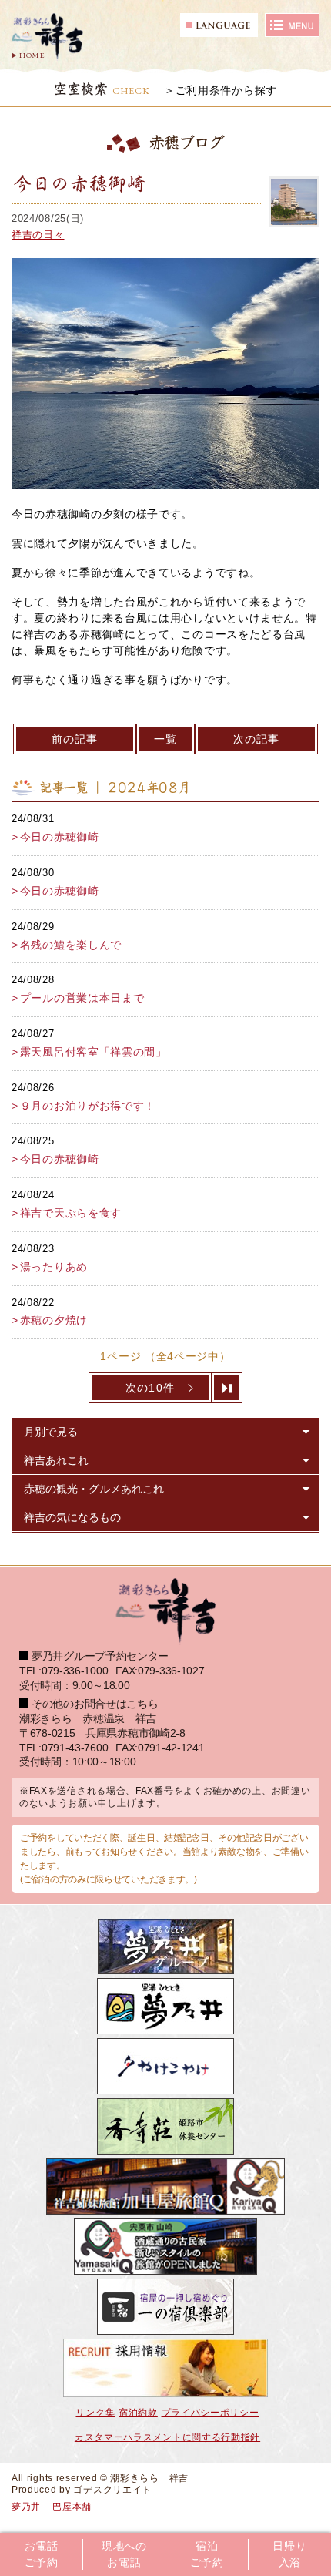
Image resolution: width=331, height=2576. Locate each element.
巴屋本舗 (72, 2507)
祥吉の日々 (38, 235)
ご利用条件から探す (226, 90)
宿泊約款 (138, 2413)
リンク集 (95, 2413)
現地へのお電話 (124, 2554)
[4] (227, 1388)
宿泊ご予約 (207, 2554)
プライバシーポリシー (211, 2413)
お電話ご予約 (42, 2554)
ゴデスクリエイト (112, 2490)
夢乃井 (26, 2507)
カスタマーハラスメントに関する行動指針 (167, 2437)
